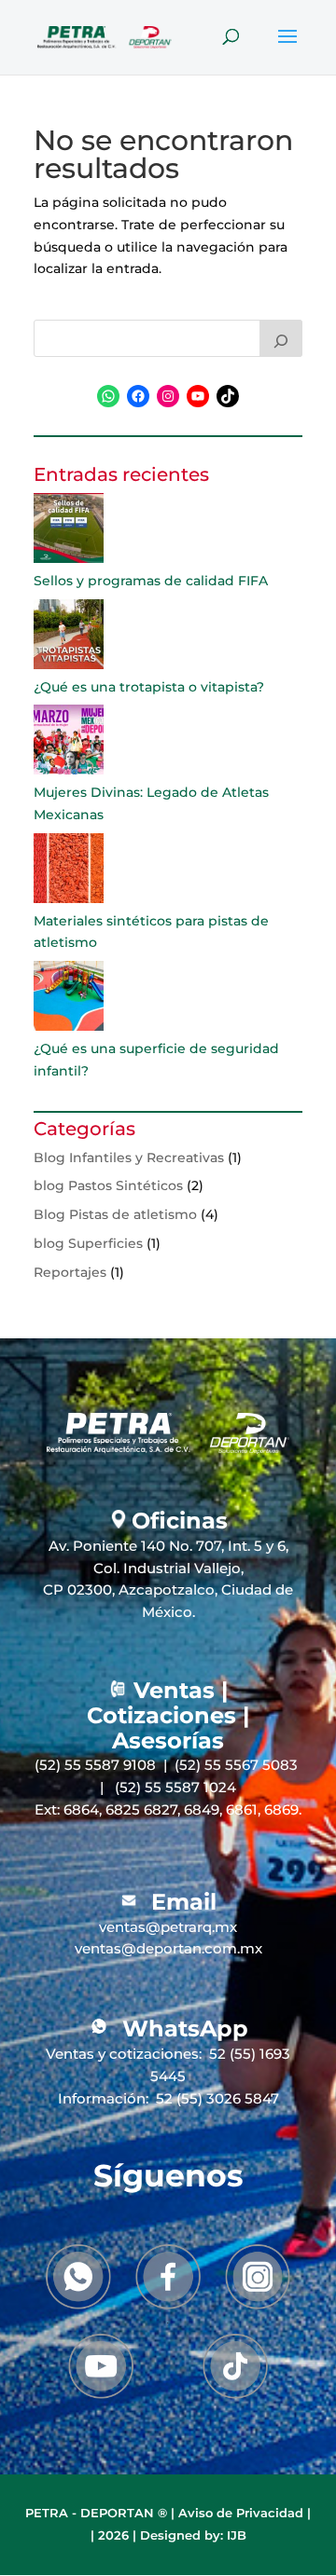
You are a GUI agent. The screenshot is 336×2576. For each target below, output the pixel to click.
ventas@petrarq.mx (168, 1927)
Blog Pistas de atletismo (115, 1214)
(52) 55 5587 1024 (175, 1787)
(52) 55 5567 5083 (236, 1765)
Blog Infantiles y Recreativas (129, 1158)
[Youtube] (101, 2366)
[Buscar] (281, 338)
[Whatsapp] (78, 2277)
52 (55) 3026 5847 (217, 2098)
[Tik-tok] (235, 2366)
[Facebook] (168, 2277)
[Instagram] (258, 2276)
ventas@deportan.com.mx (168, 1948)
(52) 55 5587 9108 (95, 1765)
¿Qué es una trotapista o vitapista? (149, 687)
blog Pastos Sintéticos (108, 1185)
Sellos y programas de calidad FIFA (151, 581)
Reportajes (70, 1272)
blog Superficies (88, 1243)
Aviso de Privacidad (241, 2513)
